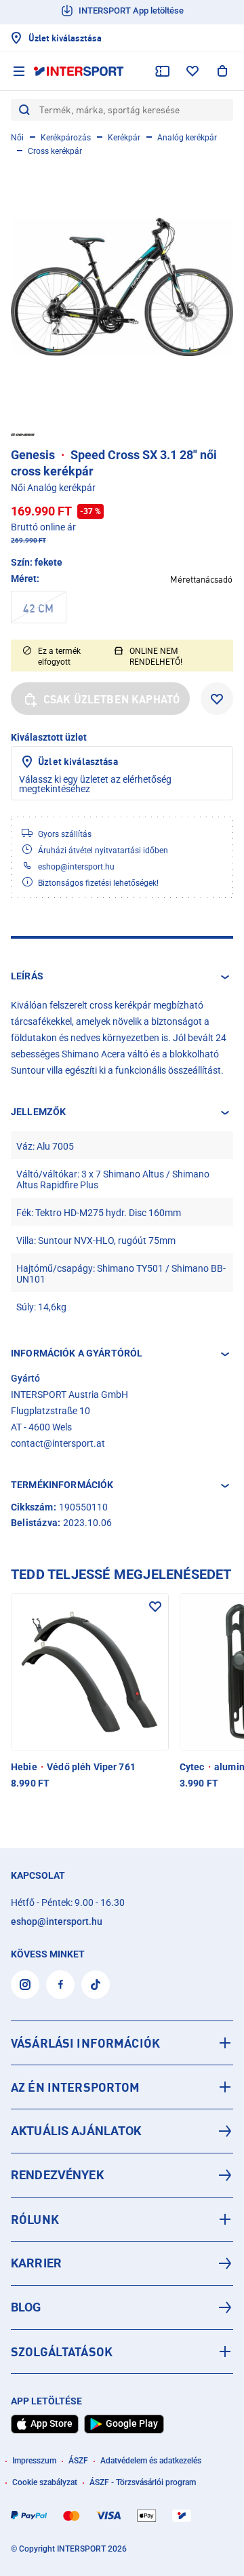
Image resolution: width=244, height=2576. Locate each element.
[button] (122, 977)
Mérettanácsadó (201, 579)
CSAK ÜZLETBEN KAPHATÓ (111, 699)
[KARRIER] (122, 2263)
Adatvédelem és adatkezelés (151, 2461)
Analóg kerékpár (187, 138)
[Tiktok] (96, 1985)
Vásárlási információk (85, 2043)
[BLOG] (122, 2307)
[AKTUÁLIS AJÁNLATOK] (122, 2131)
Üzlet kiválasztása (78, 761)
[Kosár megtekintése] (222, 71)
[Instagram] (25, 1985)
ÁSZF (78, 2461)
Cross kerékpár (55, 151)
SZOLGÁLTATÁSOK (62, 2351)
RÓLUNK (35, 2219)
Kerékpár (124, 138)
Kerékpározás (66, 138)
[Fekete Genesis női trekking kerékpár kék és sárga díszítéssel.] (122, 287)
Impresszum (34, 2461)
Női (17, 138)
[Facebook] (60, 1985)
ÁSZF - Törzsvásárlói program (143, 2482)
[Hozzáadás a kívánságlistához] (217, 699)
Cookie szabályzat (45, 2482)
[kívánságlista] (192, 71)
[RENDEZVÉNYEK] (122, 2175)
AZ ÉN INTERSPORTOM (76, 2087)
